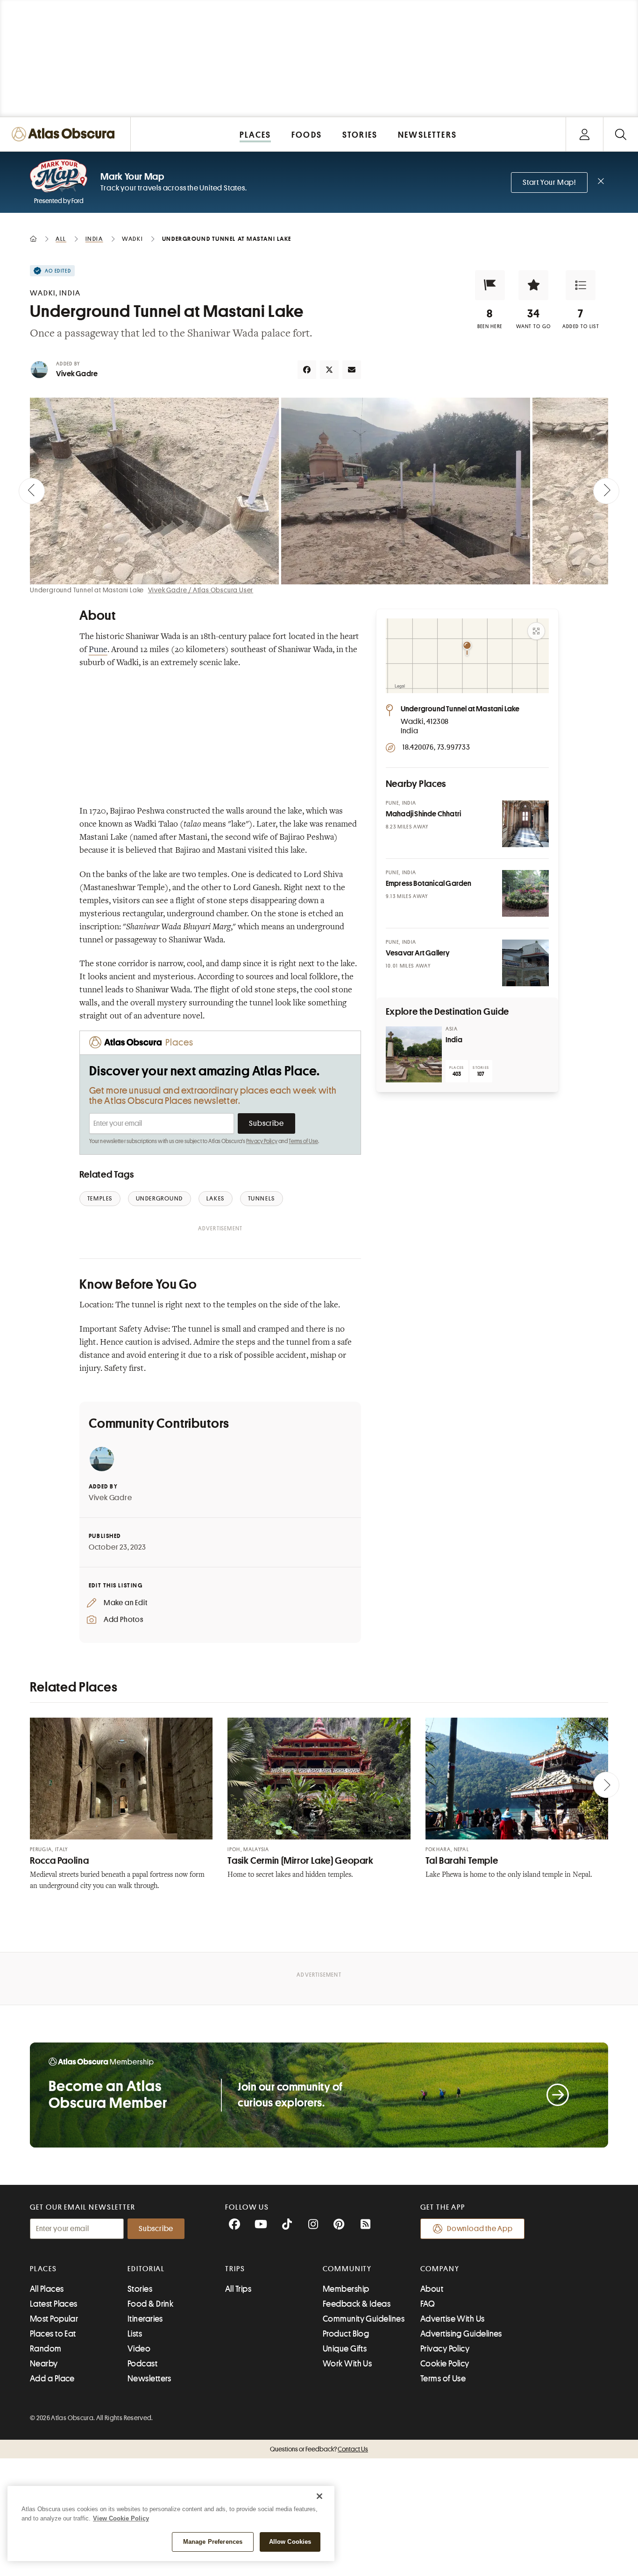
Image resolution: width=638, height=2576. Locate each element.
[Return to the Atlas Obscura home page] (65, 134)
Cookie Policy (445, 2364)
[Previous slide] (32, 491)
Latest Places (54, 2304)
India (454, 1040)
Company (440, 2269)
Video (139, 2349)
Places (43, 2269)
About (432, 2289)
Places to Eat (53, 2334)
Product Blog (346, 2334)
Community (347, 2269)
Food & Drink (150, 2304)
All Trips (238, 2289)
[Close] (319, 2496)
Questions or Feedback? (319, 2449)
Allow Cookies (290, 2542)
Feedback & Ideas (357, 2304)
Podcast (142, 2364)
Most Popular (54, 2319)
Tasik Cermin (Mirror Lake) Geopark (300, 1861)
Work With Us (347, 2364)
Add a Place (52, 2379)
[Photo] (525, 824)
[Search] (620, 134)
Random (46, 2349)
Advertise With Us (453, 2319)
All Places (47, 2289)
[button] (490, 285)
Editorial (146, 2269)
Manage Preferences (213, 2542)
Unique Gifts (345, 2349)
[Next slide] (606, 491)
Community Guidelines (364, 2319)
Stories (140, 2289)
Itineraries (145, 2319)
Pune (98, 650)
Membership (346, 2289)
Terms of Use (303, 1141)
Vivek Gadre (77, 374)
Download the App (480, 2229)
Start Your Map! (549, 182)
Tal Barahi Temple (462, 1861)
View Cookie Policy (121, 2518)
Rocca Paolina (59, 1861)
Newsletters (149, 2379)
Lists (135, 2334)
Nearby (44, 2364)
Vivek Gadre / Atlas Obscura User (201, 590)
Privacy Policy (262, 1141)
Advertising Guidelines (461, 2334)
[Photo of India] (414, 1054)
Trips (235, 2269)
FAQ (428, 2304)
